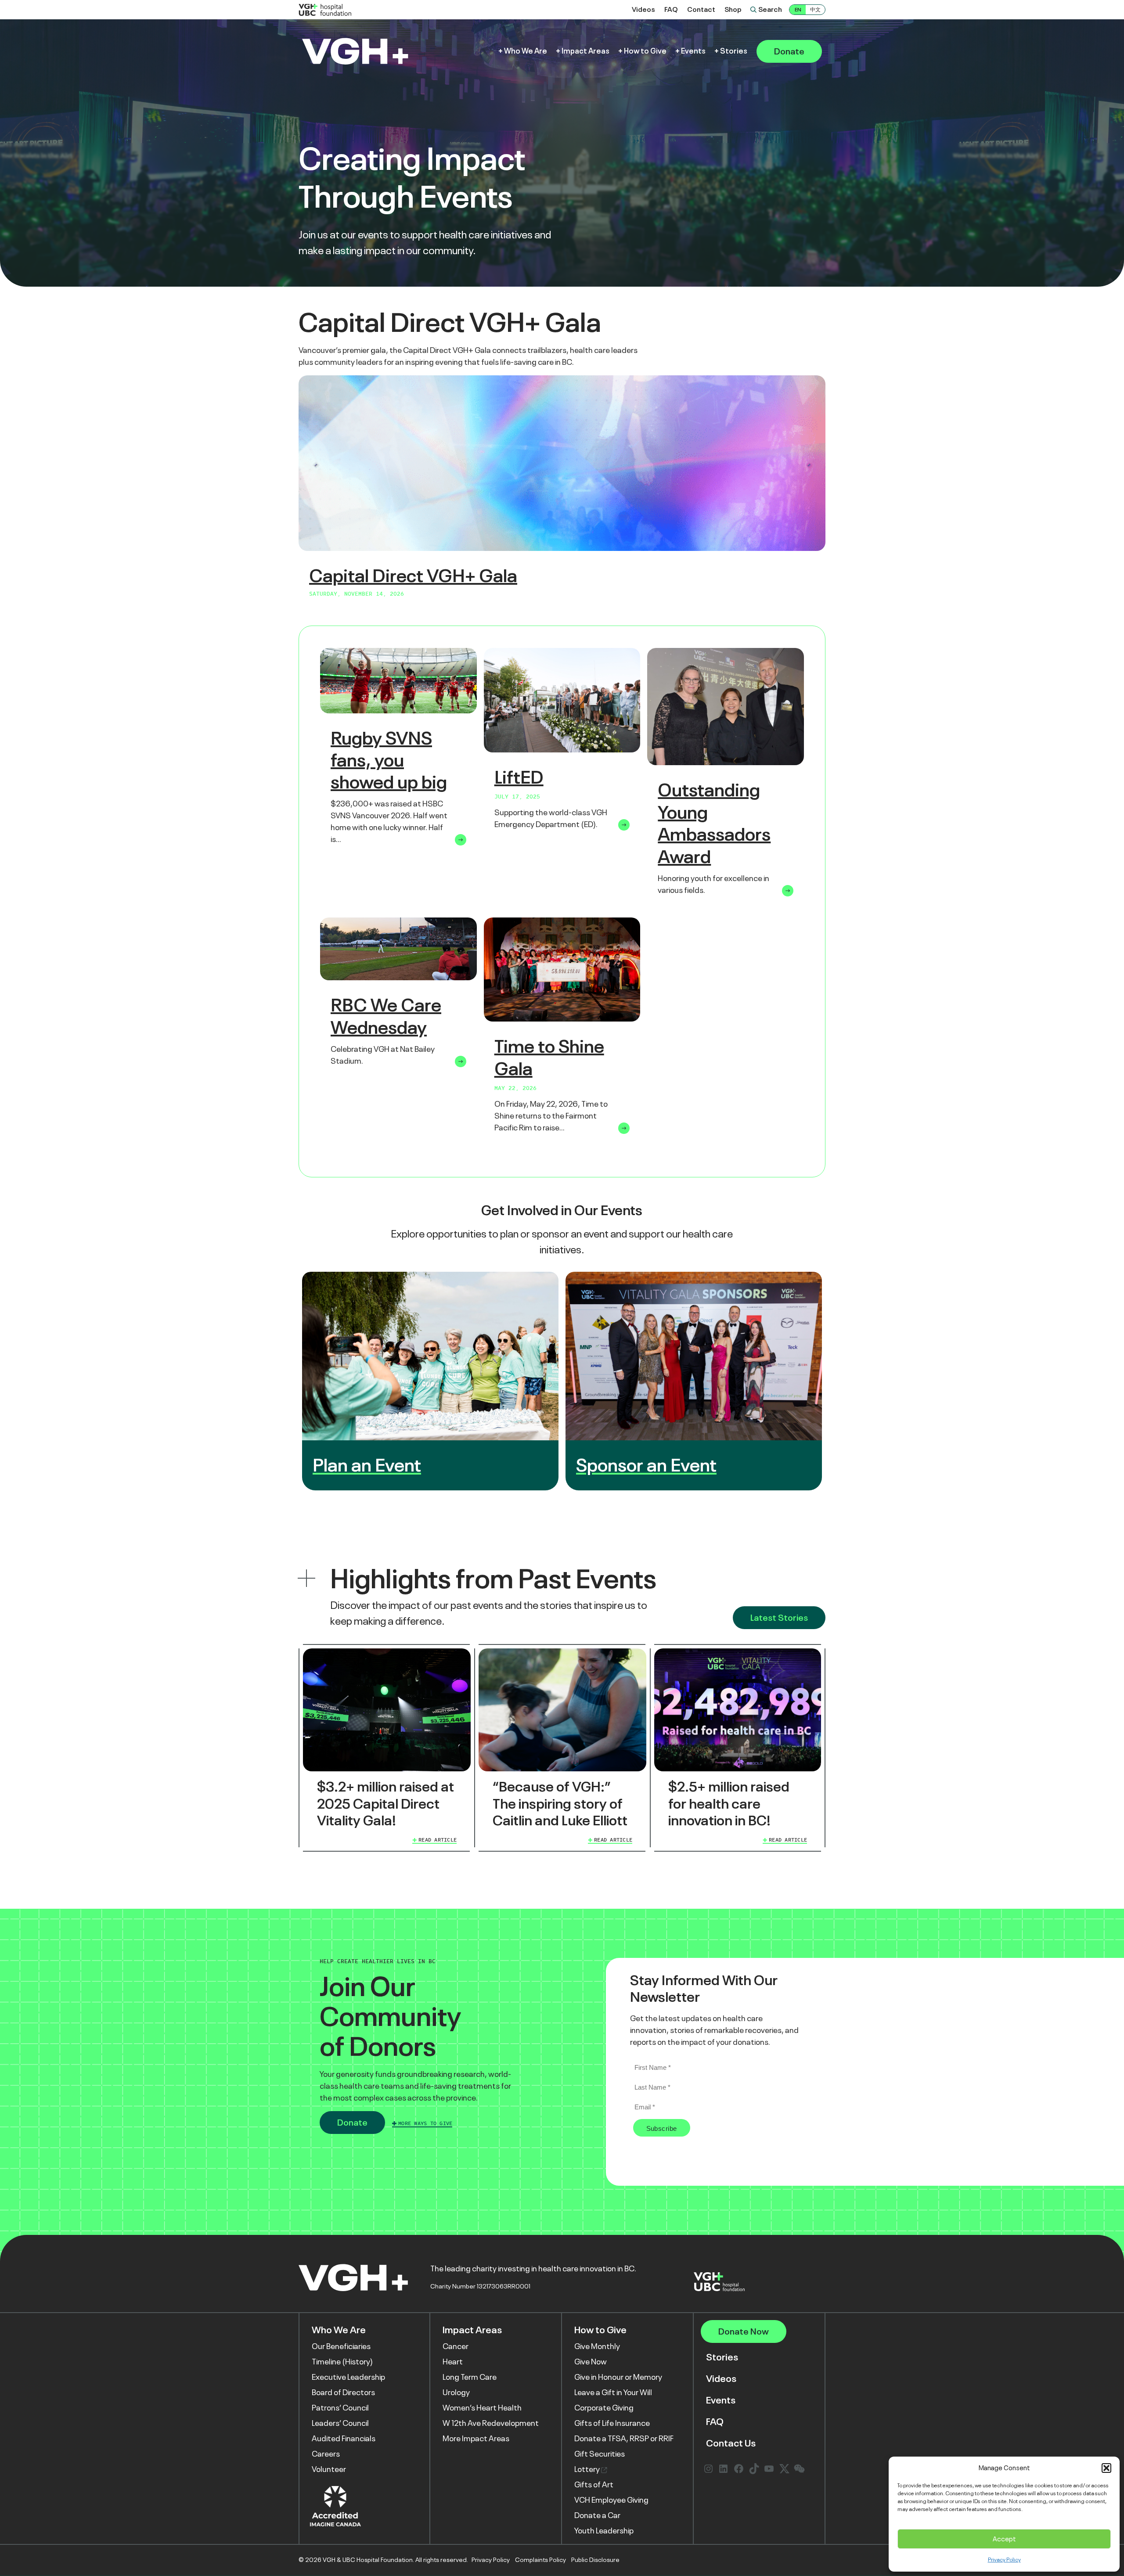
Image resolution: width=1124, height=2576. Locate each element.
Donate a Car (597, 2515)
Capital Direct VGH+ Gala (413, 576)
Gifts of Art (594, 2485)
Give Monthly (597, 2346)
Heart (453, 2362)
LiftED (519, 777)
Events (693, 51)
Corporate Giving (604, 2408)
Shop (733, 10)
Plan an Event (367, 1465)
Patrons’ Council (340, 2408)
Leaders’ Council (340, 2423)
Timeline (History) (342, 2362)
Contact (701, 10)
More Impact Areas (476, 2439)
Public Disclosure (595, 2560)
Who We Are (526, 51)
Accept (1004, 2539)
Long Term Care (470, 2377)
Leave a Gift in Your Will (613, 2393)
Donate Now (744, 2332)
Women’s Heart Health (482, 2408)
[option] (815, 10)
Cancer (456, 2346)
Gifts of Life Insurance (612, 2423)
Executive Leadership (348, 2377)
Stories (734, 51)
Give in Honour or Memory (618, 2377)
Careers (326, 2454)
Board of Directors (343, 2393)
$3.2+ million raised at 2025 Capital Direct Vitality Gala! (385, 1804)
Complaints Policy (540, 2560)
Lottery (588, 2469)
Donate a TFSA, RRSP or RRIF (624, 2439)
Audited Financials (344, 2439)
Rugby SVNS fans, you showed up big (389, 760)
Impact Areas (585, 51)
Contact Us (731, 2444)
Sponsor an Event (646, 1465)
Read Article (438, 1840)
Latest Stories (779, 1618)
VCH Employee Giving (611, 2500)
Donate (789, 51)
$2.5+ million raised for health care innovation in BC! (729, 1804)
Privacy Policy (1004, 2560)
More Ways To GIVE (425, 2123)
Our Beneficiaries (341, 2346)
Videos (643, 10)
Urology (456, 2393)
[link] (387, 1748)
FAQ (671, 10)
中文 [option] (815, 10)
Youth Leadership (604, 2531)
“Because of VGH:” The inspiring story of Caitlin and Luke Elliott (560, 1804)
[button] (1106, 2468)
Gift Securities (600, 2454)
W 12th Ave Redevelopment (491, 2423)
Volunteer (329, 2469)
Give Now (591, 2362)
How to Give (645, 51)
